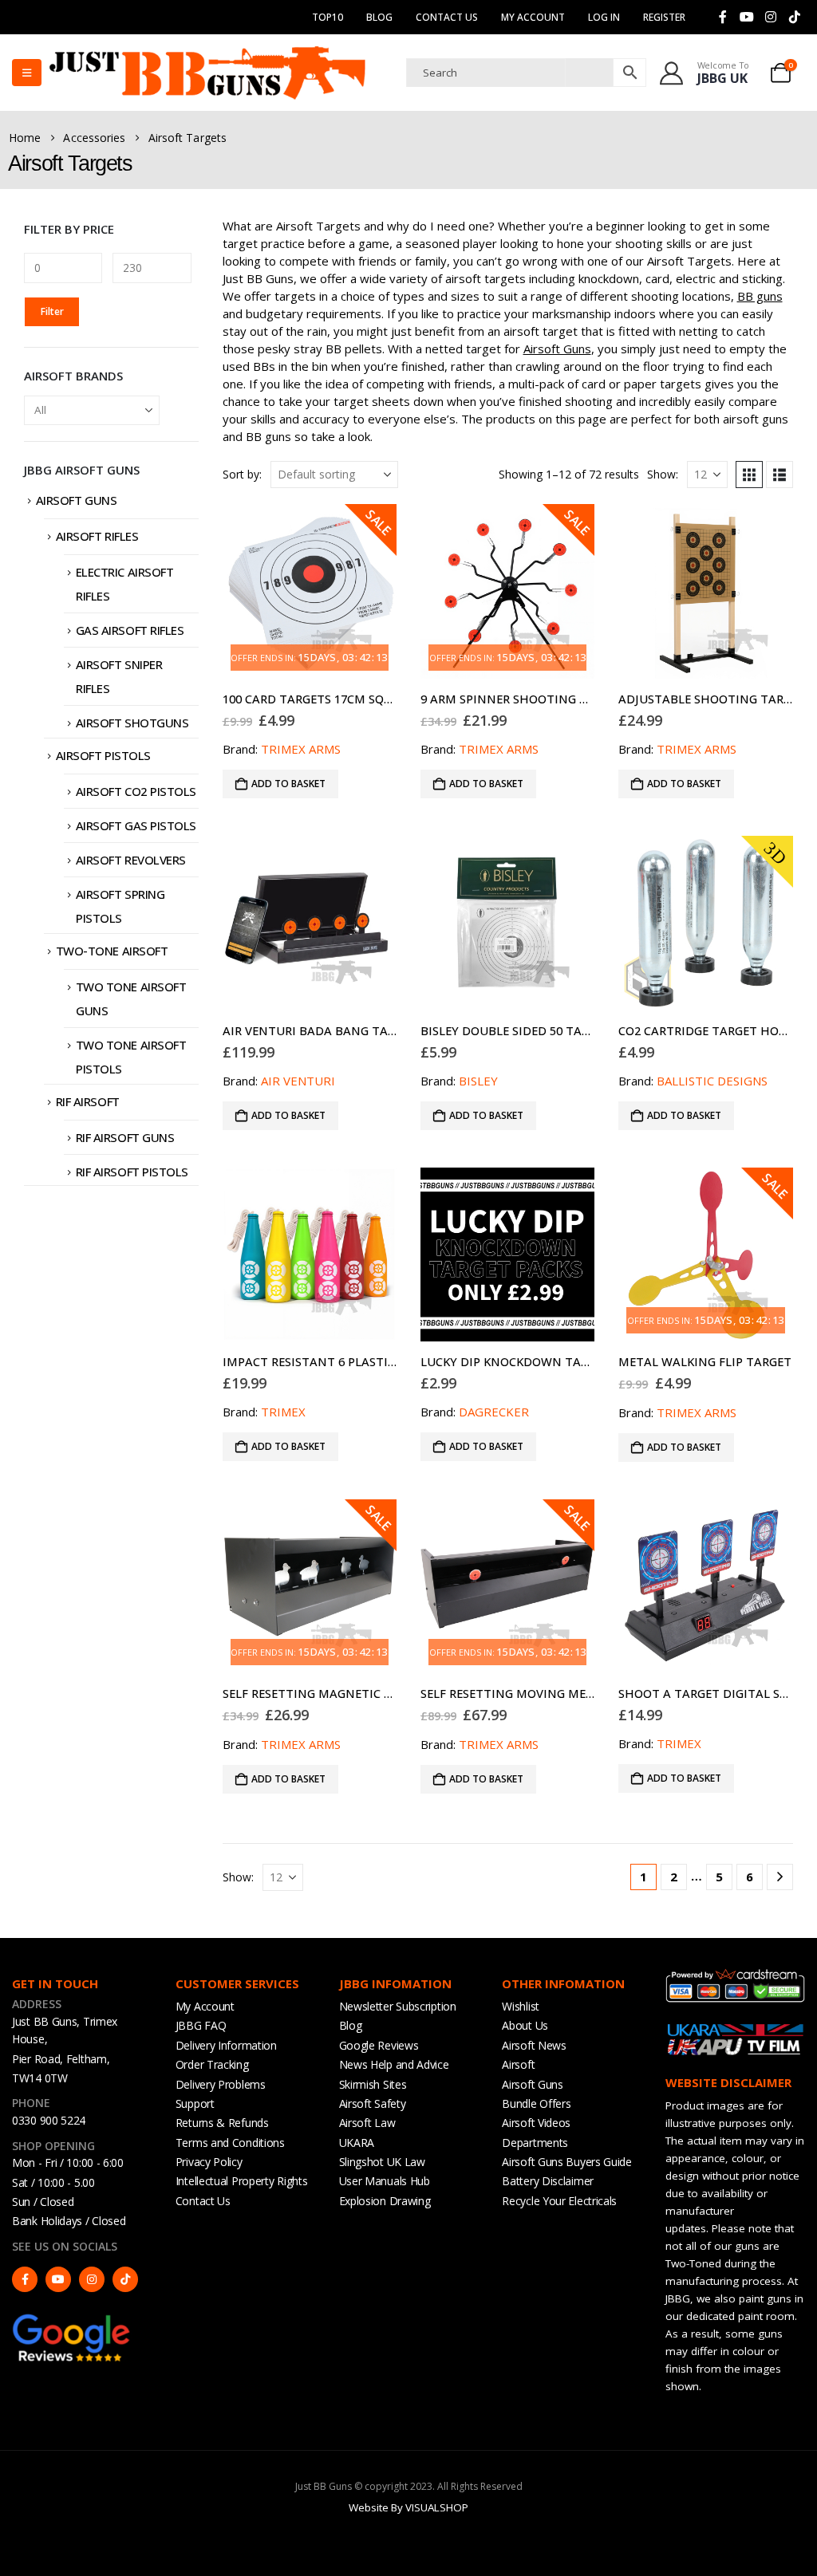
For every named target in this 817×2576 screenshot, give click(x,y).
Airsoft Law (367, 2123)
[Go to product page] (705, 591)
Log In (604, 17)
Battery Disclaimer (548, 2181)
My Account (205, 2006)
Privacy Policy (209, 2162)
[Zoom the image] (72, 2320)
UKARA (357, 2143)
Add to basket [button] (288, 784)
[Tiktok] (795, 17)
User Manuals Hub (385, 2181)
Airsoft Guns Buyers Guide (567, 2162)
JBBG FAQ (201, 2025)
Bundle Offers (536, 2103)
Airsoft (518, 2064)
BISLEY (478, 1081)
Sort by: (242, 474)
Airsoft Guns (557, 349)
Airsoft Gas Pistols (136, 825)
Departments (535, 2143)
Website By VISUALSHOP (408, 2507)
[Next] (780, 1877)
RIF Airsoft (88, 1101)
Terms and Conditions (230, 2143)
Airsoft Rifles (97, 536)
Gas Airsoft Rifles (130, 630)
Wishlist (521, 2006)
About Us (525, 2025)
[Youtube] (747, 17)
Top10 (328, 17)
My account (533, 17)
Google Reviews (379, 2045)
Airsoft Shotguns (132, 723)
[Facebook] (723, 17)
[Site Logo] (207, 73)
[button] (749, 475)
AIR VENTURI (298, 1081)
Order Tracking (212, 2064)
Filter (52, 311)
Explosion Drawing (385, 2201)
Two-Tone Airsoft (112, 951)
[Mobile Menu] (27, 73)
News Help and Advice (394, 2064)
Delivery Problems (221, 2084)
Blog (379, 17)
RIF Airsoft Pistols (132, 1172)
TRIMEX (283, 1412)
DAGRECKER (494, 1412)
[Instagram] (771, 17)
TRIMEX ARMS (301, 749)
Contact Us (447, 17)
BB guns (760, 296)
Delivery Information (226, 2045)
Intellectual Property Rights (242, 2181)
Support (195, 2103)
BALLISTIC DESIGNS (712, 1081)
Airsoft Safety (373, 2103)
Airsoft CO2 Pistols (136, 791)
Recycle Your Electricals (559, 2201)
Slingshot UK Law (382, 2162)
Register (664, 17)
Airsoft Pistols (103, 755)
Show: (663, 474)
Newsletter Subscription (398, 2006)
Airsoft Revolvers (131, 860)
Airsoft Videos (536, 2123)
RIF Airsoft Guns (125, 1137)
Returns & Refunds (222, 2123)
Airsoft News (534, 2045)
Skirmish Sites (373, 2084)
